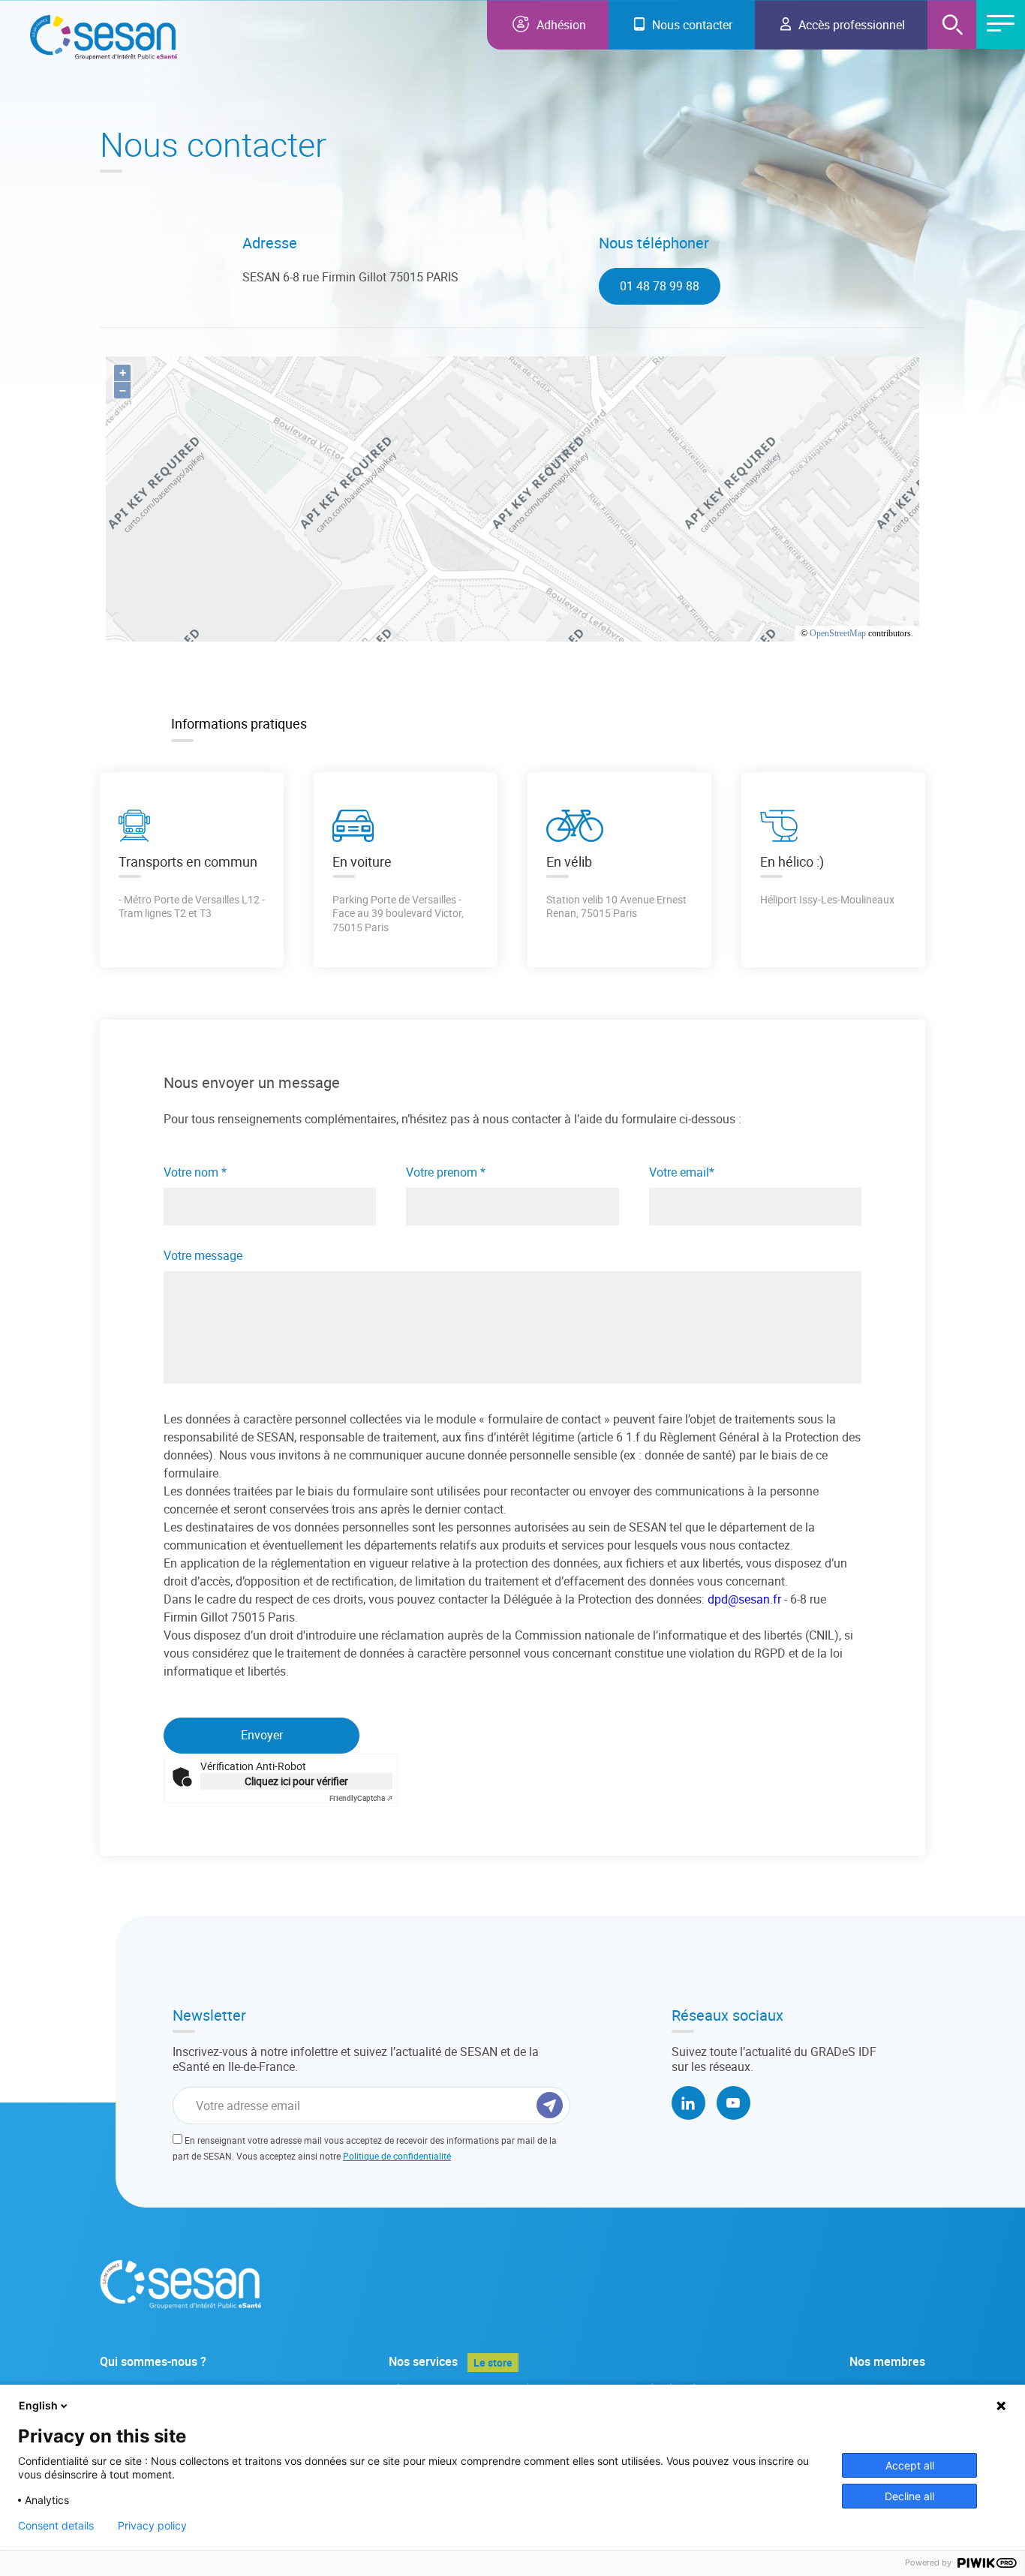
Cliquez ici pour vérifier (296, 1781)
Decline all (909, 2496)
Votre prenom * (446, 1172)
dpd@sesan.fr (744, 1599)
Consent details (56, 2526)
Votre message (203, 1256)
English (38, 2405)
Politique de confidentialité (397, 2156)
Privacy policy (152, 2526)
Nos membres (887, 2362)
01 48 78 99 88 (660, 286)
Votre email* (682, 1172)
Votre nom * (195, 1172)
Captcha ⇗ (361, 1798)
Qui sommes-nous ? (153, 2362)
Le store (493, 2363)
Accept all (910, 2465)
